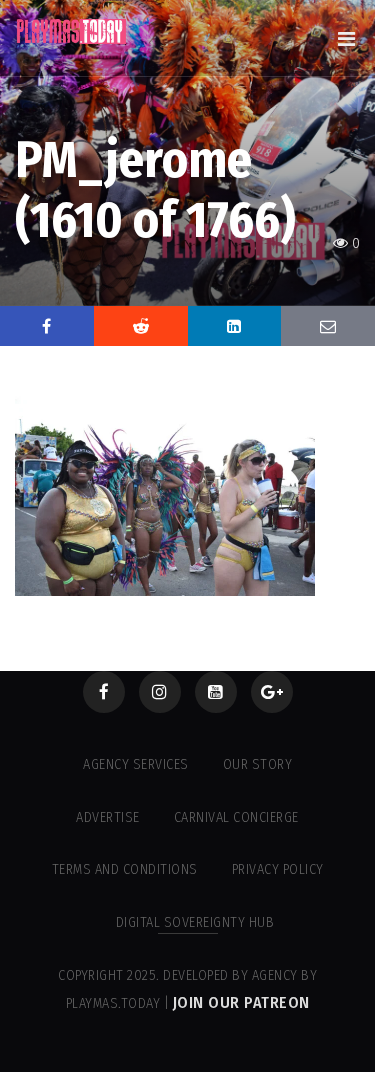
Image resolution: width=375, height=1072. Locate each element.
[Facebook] (104, 692)
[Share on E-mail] (328, 326)
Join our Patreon (241, 1002)
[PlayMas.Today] (72, 31)
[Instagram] (160, 692)
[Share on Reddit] (141, 326)
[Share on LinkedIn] (235, 326)
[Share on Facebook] (47, 326)
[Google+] (272, 692)
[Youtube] (216, 692)
